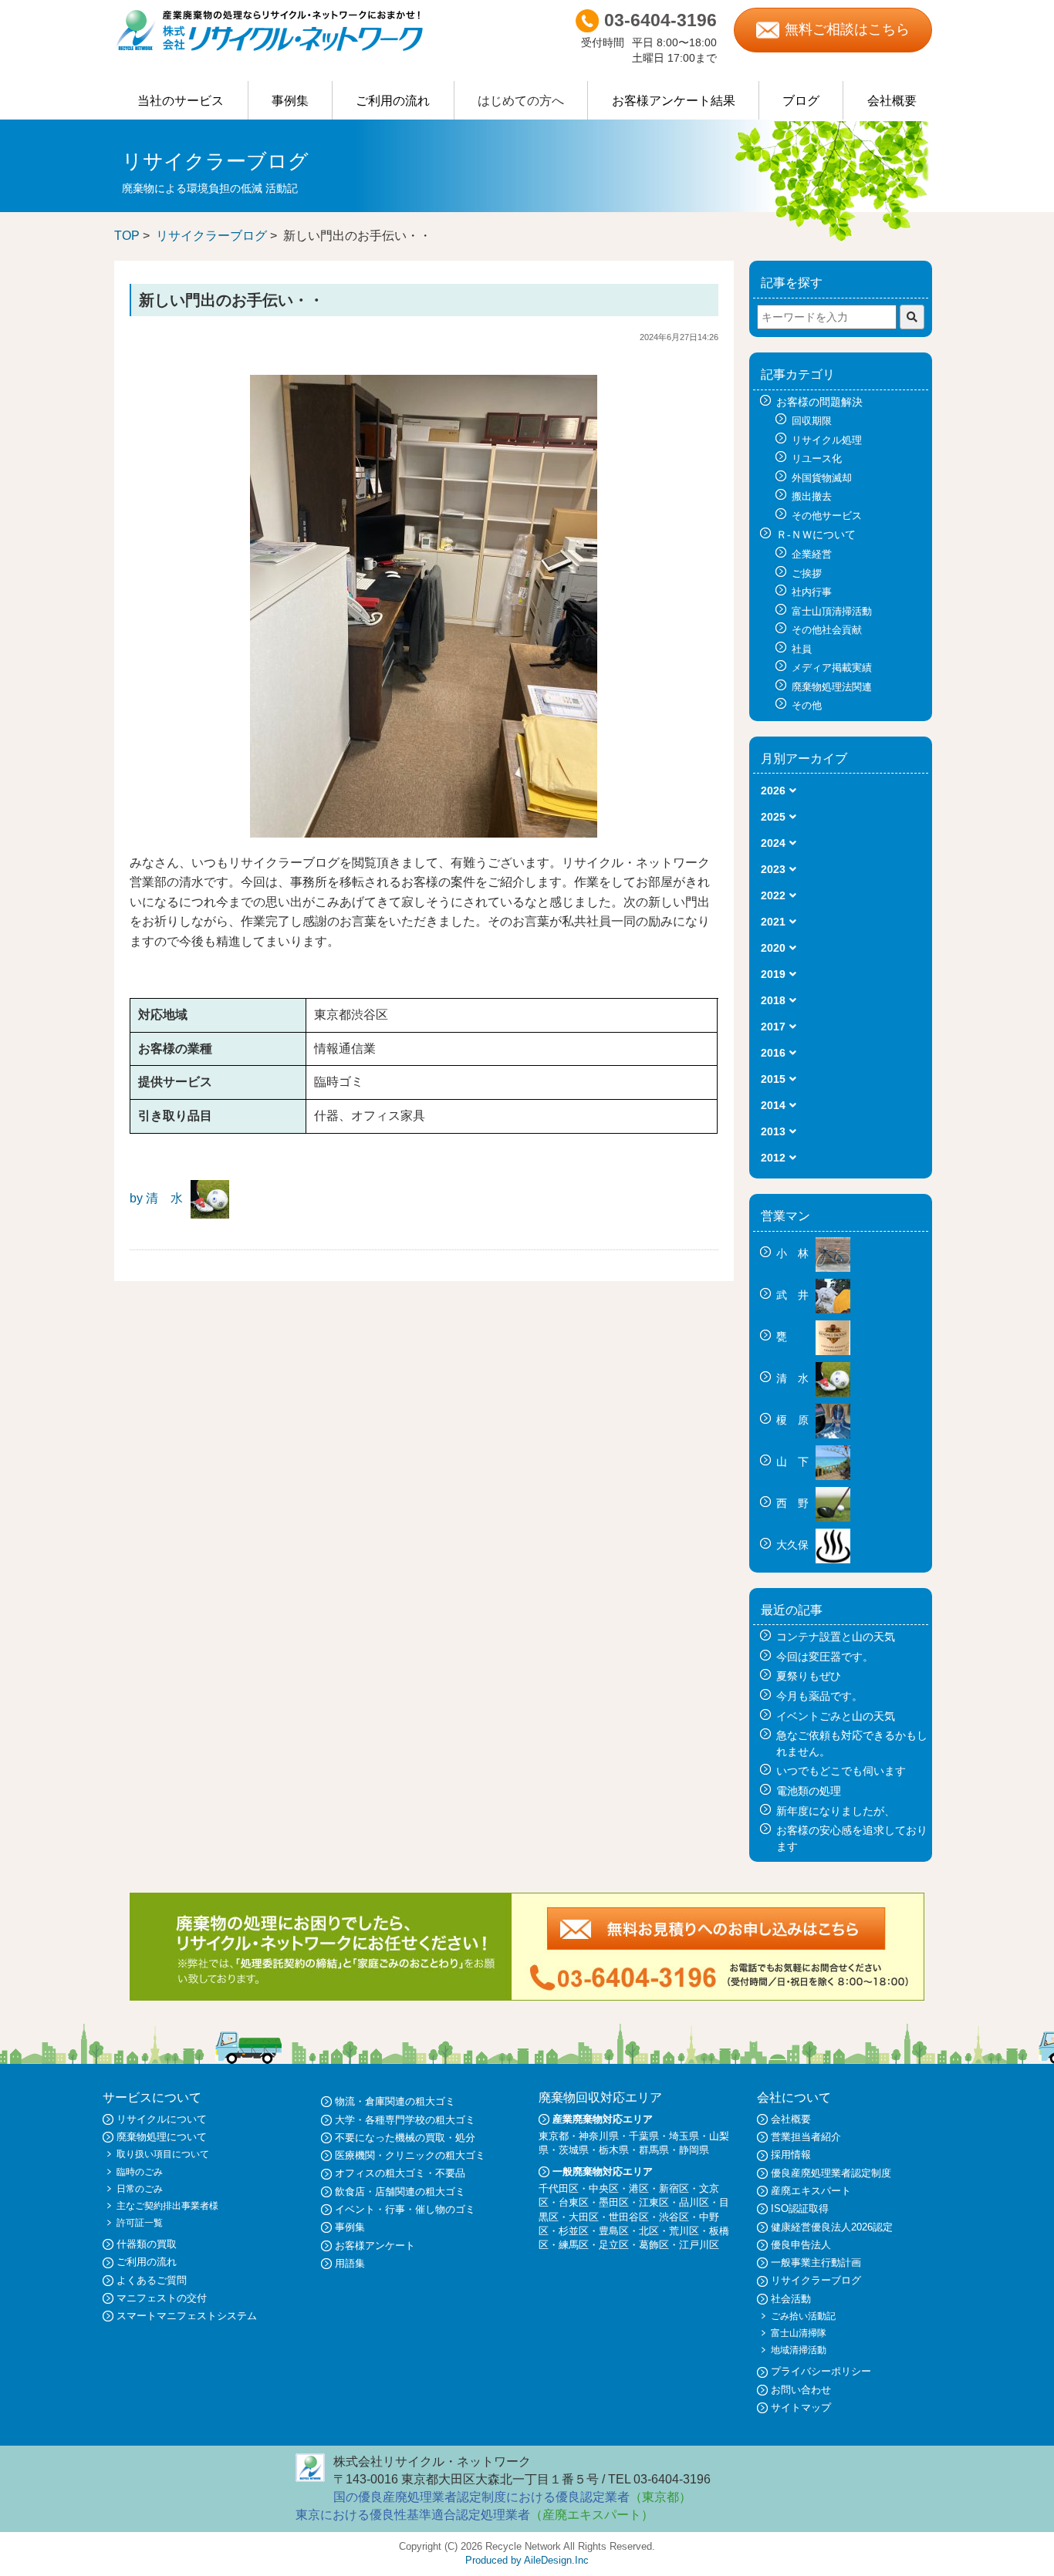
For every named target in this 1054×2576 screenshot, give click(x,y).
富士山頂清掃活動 (832, 611)
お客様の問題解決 (819, 402)
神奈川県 (599, 2136)
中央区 (604, 2188)
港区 (639, 2188)
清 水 (794, 1378)
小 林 (794, 1253)
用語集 (350, 2263)
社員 (802, 649)
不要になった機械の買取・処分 (405, 2138)
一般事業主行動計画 (816, 2262)
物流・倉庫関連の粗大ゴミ (395, 2101)
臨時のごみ (140, 2172)
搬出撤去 (812, 496)
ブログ (801, 101)
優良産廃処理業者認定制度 (831, 2173)
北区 (649, 2231)
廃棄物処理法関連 (832, 687)
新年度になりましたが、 (836, 1811)
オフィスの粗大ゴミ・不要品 (400, 2173)
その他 (807, 705)
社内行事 (812, 592)
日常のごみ (140, 2189)
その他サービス (827, 516)
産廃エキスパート (811, 2191)
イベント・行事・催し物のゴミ (405, 2209)
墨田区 (614, 2202)
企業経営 (812, 554)
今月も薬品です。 (819, 1696)
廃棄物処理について (162, 2137)
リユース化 (817, 459)
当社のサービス (181, 101)
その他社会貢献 (827, 630)
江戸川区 (699, 2245)
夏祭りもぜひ (809, 1676)
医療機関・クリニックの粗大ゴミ (410, 2155)
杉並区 (574, 2231)
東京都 (554, 2136)
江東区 (654, 2202)
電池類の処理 (809, 1791)
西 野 (794, 1503)
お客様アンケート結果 (674, 101)
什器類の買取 (147, 2244)
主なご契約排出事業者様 (167, 2206)
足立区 (614, 2245)
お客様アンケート (375, 2246)
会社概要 (892, 101)
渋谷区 (674, 2217)
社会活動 (791, 2299)
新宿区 (674, 2188)
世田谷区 (629, 2217)
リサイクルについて (162, 2119)
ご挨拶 (807, 573)
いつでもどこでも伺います (841, 1771)
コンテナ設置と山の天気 (836, 1637)
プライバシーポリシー (821, 2371)
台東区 (574, 2202)
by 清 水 (156, 1198)
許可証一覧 (140, 2223)
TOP (127, 236)
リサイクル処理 (827, 440)
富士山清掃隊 (799, 2333)
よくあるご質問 (152, 2280)
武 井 (794, 1295)
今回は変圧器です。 (825, 1657)
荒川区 (684, 2231)
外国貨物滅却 (822, 478)
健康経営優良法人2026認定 (832, 2227)
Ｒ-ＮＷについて (816, 534)
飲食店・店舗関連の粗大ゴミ (400, 2192)
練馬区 (574, 2245)
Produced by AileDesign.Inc (527, 2560)
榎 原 (794, 1420)
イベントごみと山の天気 (836, 1716)
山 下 (794, 1462)
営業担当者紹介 (806, 2137)
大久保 (794, 1545)
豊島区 (614, 2231)
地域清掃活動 (799, 2350)
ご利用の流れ (393, 101)
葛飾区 (654, 2245)
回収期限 (812, 421)
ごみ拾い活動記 (803, 2316)
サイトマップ (801, 2407)
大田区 (584, 2217)
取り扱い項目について (163, 2154)
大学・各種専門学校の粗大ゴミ (405, 2120)
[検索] (912, 317)
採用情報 (791, 2155)
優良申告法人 (801, 2245)
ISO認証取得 (800, 2208)
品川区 (694, 2202)
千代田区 (559, 2188)
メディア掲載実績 (832, 668)
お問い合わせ (801, 2390)
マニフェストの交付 (162, 2298)
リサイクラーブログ (211, 236)
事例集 (290, 101)
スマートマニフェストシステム (187, 2316)
